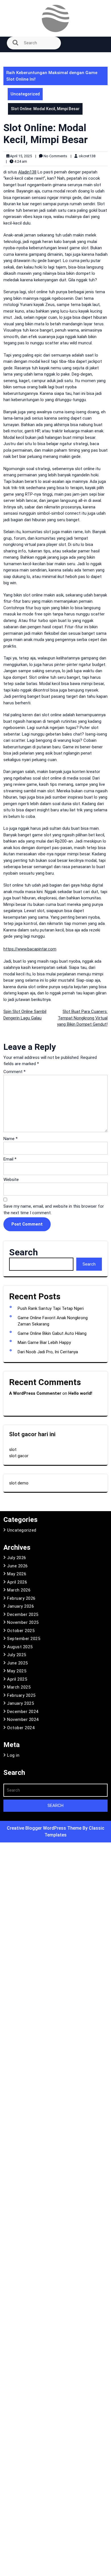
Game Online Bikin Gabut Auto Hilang (52, 1333)
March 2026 (19, 1590)
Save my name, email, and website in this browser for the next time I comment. (54, 1210)
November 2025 (23, 1622)
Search (23, 1252)
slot (13, 1450)
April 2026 (17, 1582)
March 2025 (19, 1687)
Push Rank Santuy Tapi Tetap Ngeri (51, 1308)
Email (10, 1159)
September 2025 (24, 1639)
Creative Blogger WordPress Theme (45, 1828)
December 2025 (23, 1614)
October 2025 (21, 1631)
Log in (13, 1755)
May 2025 (17, 1671)
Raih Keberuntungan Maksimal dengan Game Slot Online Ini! (52, 76)
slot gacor (19, 1456)
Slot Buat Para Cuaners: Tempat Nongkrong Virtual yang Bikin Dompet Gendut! (82, 1018)
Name (11, 1139)
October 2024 (21, 1728)
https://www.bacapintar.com (30, 949)
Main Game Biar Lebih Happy (44, 1343)
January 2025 (20, 1703)
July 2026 (17, 1558)
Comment (15, 1072)
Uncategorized (25, 94)
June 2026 (18, 1566)
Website (11, 1180)
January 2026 (20, 1606)
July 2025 (17, 1655)
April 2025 (17, 1679)
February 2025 (21, 1695)
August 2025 (20, 1647)
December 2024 (23, 1712)
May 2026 (17, 1574)
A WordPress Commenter (35, 1393)
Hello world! (80, 1393)
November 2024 (23, 1720)
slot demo (19, 1483)
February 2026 (21, 1598)
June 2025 (18, 1663)
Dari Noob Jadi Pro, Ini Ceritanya (48, 1352)
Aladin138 (27, 172)
